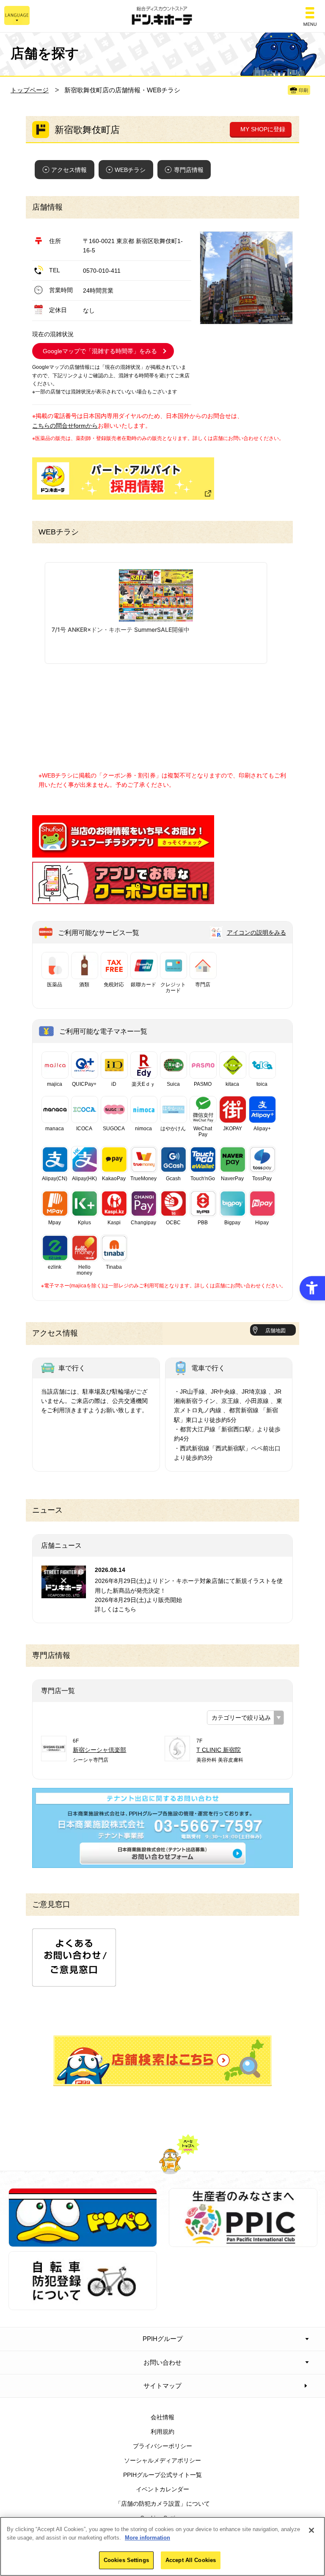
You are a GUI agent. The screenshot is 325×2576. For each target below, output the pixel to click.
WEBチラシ (130, 170)
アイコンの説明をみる (256, 932)
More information (147, 2538)
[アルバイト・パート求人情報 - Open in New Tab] (123, 479)
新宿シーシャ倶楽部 (99, 1750)
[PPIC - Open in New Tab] (243, 2242)
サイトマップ (162, 2386)
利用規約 (162, 2432)
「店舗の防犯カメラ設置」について (162, 2504)
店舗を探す (162, 2061)
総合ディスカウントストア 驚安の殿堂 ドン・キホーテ (162, 16)
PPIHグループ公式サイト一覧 (162, 2475)
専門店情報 (189, 170)
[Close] (311, 2530)
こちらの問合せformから (65, 426)
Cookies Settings (126, 2560)
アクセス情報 (69, 170)
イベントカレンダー (162, 2489)
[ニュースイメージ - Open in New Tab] (64, 1594)
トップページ (30, 90)
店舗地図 (275, 1331)
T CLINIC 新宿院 (219, 1750)
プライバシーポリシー (162, 2446)
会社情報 (162, 2417)
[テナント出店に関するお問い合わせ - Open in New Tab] (162, 1863)
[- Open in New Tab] (123, 852)
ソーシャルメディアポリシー (162, 2460)
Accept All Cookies (191, 2560)
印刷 (303, 90)
